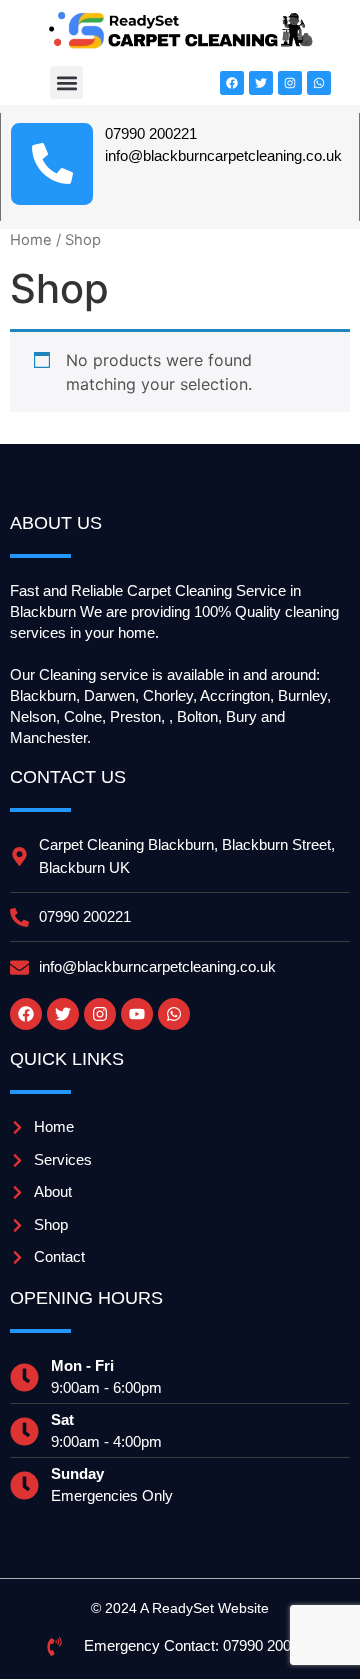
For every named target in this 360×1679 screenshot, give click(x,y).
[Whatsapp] (319, 83)
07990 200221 (151, 133)
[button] (66, 82)
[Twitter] (261, 83)
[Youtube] (137, 1014)
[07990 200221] (52, 164)
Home (31, 240)
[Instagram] (290, 83)
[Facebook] (232, 83)
